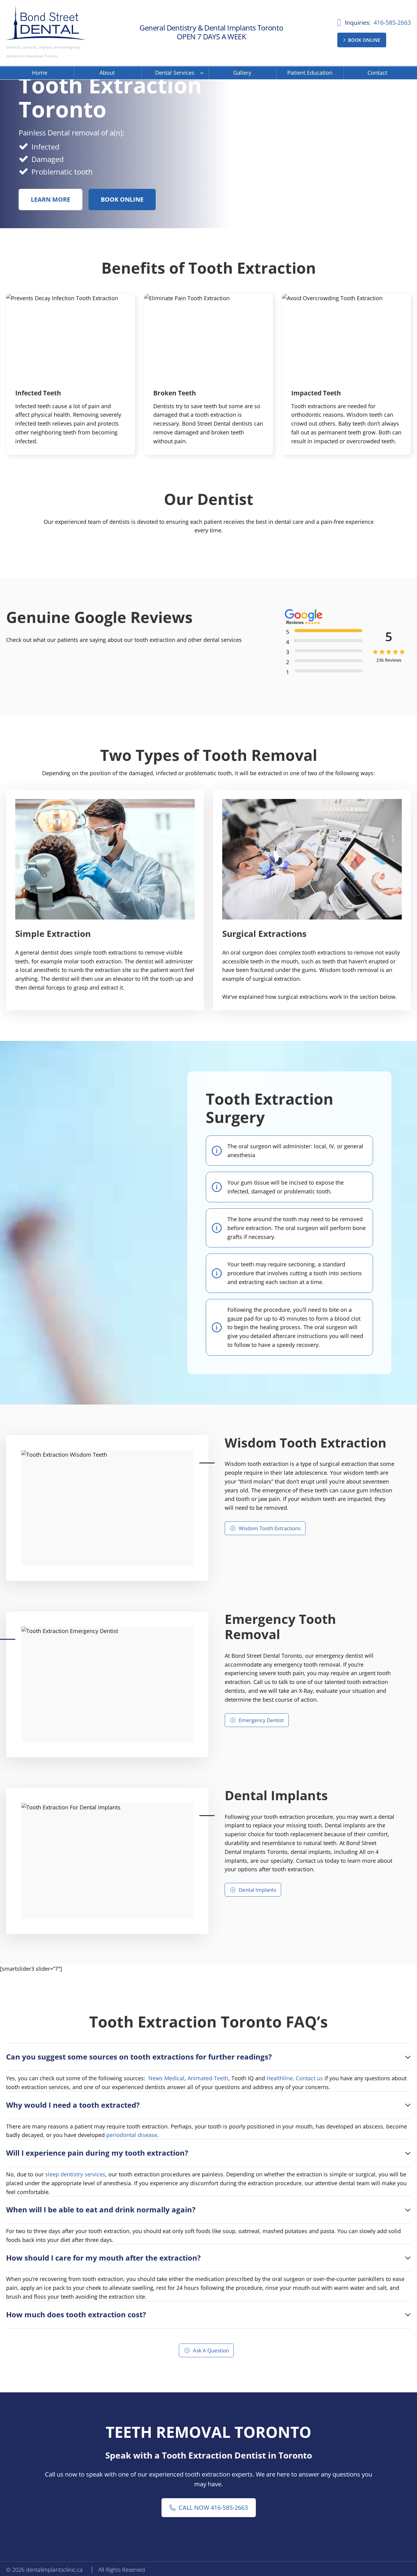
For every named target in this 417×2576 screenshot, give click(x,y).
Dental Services (175, 73)
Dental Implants (257, 1890)
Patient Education (310, 73)
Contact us (309, 2078)
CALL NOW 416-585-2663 (213, 2508)
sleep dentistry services (75, 2174)
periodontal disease (132, 2135)
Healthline (280, 2078)
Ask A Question (211, 2350)
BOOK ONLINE (364, 40)
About (107, 73)
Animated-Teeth (208, 2078)
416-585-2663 (392, 23)
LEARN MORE (51, 199)
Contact (377, 73)
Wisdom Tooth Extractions (270, 1528)
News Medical (166, 2078)
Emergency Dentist (261, 1720)
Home (40, 73)
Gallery (242, 73)
